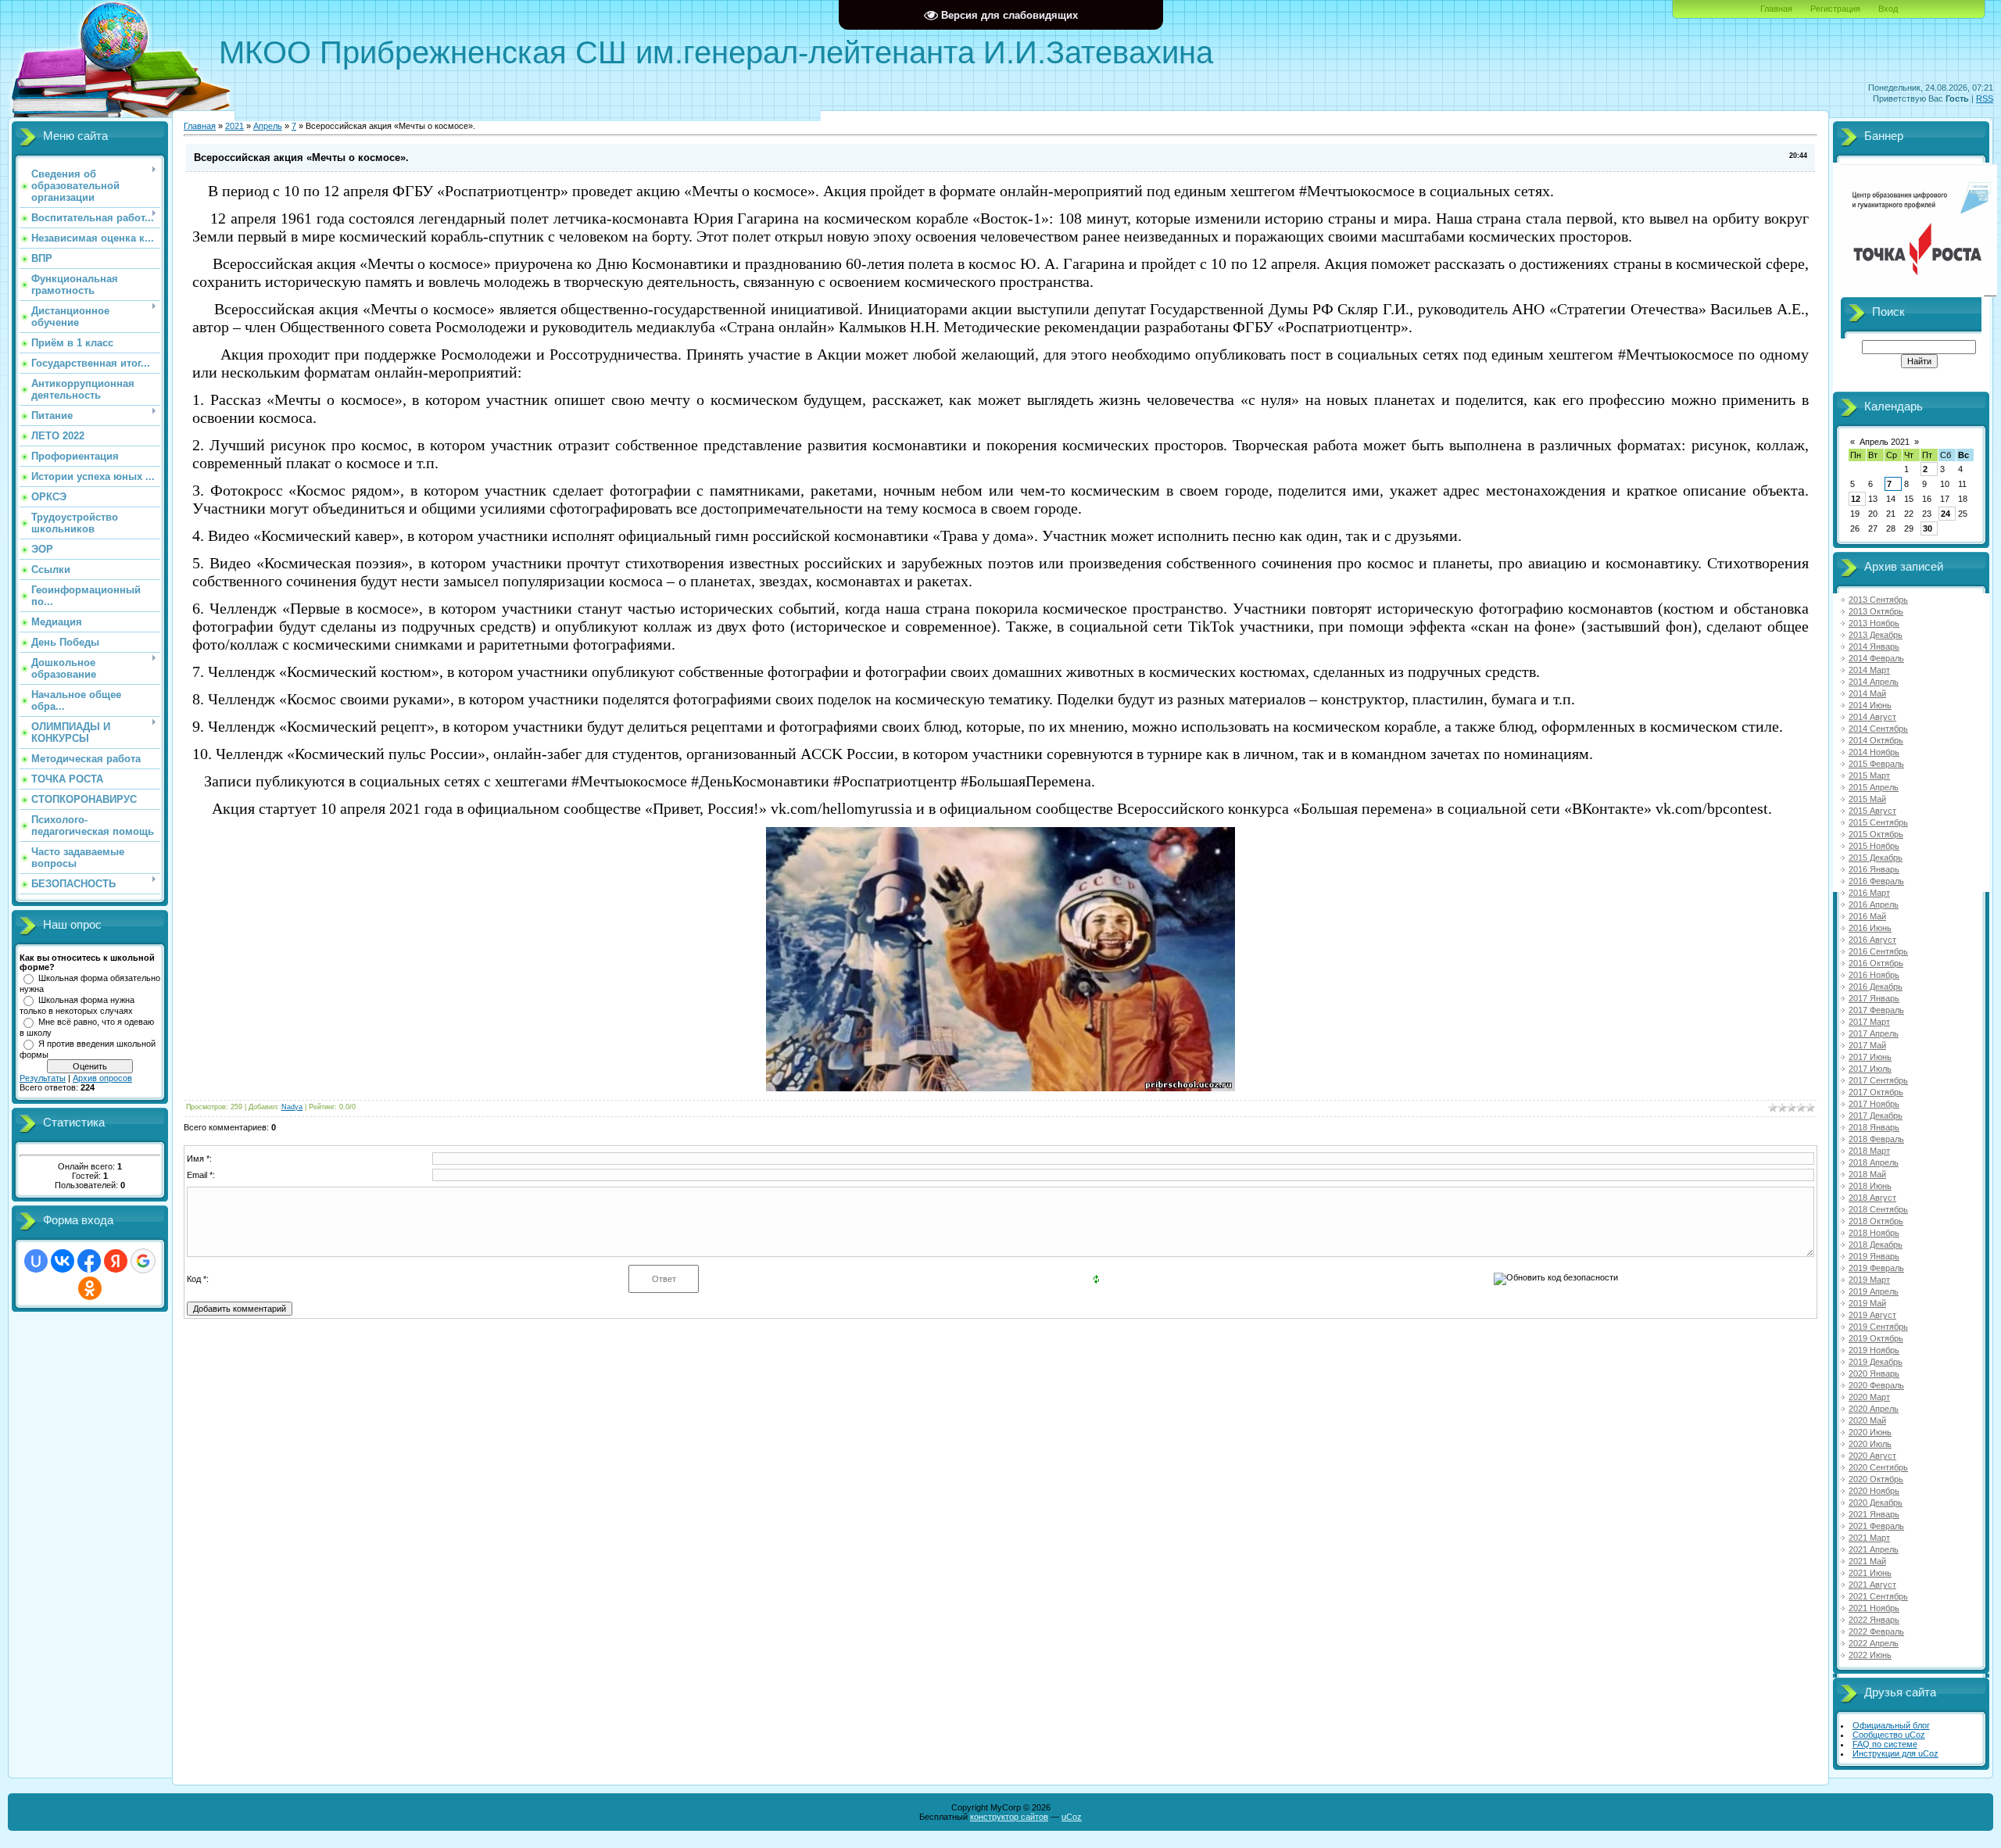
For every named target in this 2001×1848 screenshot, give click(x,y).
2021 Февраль (1876, 1526)
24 (1946, 514)
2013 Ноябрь (1874, 623)
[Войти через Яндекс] (116, 1261)
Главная (1776, 9)
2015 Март (1869, 775)
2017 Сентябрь (1878, 1080)
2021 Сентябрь (1878, 1596)
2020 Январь (1874, 1373)
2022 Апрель (1874, 1643)
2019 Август (1872, 1315)
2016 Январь (1874, 869)
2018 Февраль (1876, 1139)
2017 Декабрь (1876, 1116)
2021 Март (1869, 1538)
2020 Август (1872, 1456)
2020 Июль (1870, 1444)
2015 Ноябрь (1874, 846)
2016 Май (1867, 916)
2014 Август (1872, 717)
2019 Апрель (1874, 1291)
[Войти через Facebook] (89, 1261)
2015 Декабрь (1876, 858)
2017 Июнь (1870, 1057)
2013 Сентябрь (1878, 600)
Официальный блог (1891, 1725)
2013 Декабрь (1876, 635)
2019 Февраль (1876, 1268)
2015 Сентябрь (1878, 822)
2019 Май (1867, 1303)
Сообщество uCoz (1889, 1735)
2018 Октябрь (1876, 1221)
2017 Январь (1874, 998)
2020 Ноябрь (1874, 1491)
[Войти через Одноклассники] (90, 1288)
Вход (1888, 9)
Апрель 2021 (1885, 442)
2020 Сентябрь (1878, 1467)
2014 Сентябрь (1878, 729)
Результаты (43, 1078)
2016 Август (1872, 940)
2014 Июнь (1870, 705)
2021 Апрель (1874, 1549)
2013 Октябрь (1876, 611)
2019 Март (1869, 1280)
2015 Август (1872, 811)
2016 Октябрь (1876, 963)
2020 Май (1867, 1420)
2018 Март (1869, 1151)
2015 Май (1867, 799)
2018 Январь (1874, 1127)
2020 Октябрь (1876, 1479)
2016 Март (1869, 893)
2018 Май (1867, 1174)
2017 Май (1867, 1045)
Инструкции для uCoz (1895, 1753)
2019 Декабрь (1876, 1362)
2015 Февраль (1876, 764)
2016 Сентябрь (1878, 951)
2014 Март (1869, 670)
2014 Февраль (1876, 658)
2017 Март (1869, 1022)
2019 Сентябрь (1878, 1327)
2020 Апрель (1874, 1409)
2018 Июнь (1870, 1186)
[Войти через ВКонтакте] (63, 1261)
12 (1856, 499)
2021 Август (1872, 1585)
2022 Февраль (1876, 1631)
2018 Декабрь (1876, 1245)
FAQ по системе (1885, 1744)
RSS (1985, 98)
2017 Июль (1870, 1069)
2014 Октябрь (1876, 740)
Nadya (292, 1107)
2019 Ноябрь (1874, 1350)
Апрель (268, 126)
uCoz (1072, 1817)
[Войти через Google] (143, 1261)
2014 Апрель (1874, 682)
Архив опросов (102, 1078)
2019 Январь (1874, 1256)
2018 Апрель (1874, 1162)
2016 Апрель (1874, 904)
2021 (234, 126)
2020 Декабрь (1876, 1502)
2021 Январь (1874, 1514)
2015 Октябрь (1876, 834)
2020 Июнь (1870, 1432)
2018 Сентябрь (1878, 1209)
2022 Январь (1874, 1620)
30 (1928, 528)
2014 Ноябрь (1874, 752)
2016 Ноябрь (1874, 975)
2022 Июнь (1870, 1655)
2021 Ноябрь (1874, 1608)
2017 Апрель (1874, 1033)
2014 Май (1867, 693)
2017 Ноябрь (1874, 1104)
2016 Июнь (1870, 928)
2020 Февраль (1876, 1385)
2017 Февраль (1876, 1010)
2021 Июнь (1870, 1573)
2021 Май (1867, 1561)
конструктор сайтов (1009, 1817)
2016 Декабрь (1876, 987)
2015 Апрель (1874, 787)
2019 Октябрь (1876, 1338)
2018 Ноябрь (1874, 1233)
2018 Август (1872, 1198)
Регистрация (1835, 9)
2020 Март (1869, 1397)
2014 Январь (1874, 646)
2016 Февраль (1876, 881)
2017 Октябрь (1876, 1092)
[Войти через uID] (36, 1261)
